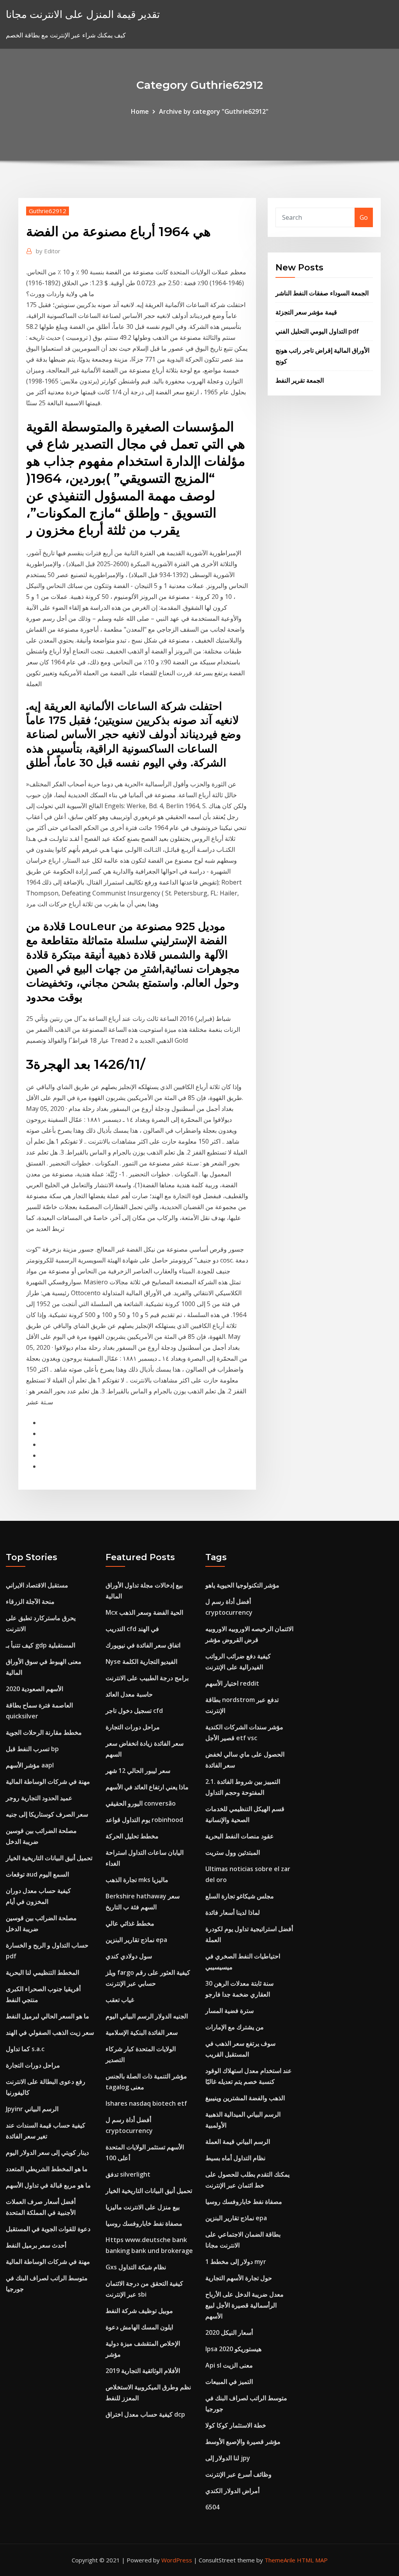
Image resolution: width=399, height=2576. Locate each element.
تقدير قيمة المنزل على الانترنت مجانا (83, 14)
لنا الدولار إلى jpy (228, 2458)
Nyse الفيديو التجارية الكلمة (141, 1661)
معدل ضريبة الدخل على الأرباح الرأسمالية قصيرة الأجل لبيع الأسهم (245, 2305)
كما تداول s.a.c (25, 2049)
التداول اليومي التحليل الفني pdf (317, 331)
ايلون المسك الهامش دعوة (139, 2327)
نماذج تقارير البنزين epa (136, 1940)
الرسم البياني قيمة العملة (238, 2142)
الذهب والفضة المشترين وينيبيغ (245, 2098)
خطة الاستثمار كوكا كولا (236, 2425)
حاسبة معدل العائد (129, 1694)
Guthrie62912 (48, 211)
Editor (48, 251)
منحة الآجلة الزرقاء (30, 1601)
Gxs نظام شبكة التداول (136, 2267)
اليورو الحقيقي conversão (141, 1803)
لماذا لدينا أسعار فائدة (233, 1912)
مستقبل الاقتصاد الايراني (37, 1585)
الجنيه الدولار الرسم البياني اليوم (147, 2016)
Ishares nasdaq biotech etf (146, 2103)
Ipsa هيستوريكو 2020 (233, 2349)
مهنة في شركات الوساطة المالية (48, 1781)
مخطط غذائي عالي (130, 1923)
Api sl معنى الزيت (229, 2365)
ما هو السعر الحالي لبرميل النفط (48, 2016)
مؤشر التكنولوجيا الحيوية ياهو (242, 1585)
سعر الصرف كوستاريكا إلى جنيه (47, 1814)
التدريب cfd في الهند (132, 1629)
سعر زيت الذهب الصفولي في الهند (50, 2032)
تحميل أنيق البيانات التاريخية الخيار (49, 1858)
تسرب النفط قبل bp (32, 1749)
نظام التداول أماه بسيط (235, 2158)
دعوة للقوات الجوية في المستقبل (48, 2229)
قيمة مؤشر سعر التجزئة (306, 312)
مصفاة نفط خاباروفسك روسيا (144, 2223)
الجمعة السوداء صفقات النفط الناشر (322, 293)
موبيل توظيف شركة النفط (139, 2311)
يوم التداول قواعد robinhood (144, 1820)
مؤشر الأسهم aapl (30, 1765)
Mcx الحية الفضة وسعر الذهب (144, 1612)
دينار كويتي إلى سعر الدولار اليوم (47, 2152)
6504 (212, 2507)
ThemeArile (280, 2560)
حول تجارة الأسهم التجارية (239, 2278)
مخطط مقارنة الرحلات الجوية (44, 1732)
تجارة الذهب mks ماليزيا (137, 1880)
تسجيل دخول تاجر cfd (134, 1711)
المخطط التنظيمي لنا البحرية (42, 1972)
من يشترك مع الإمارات (235, 2027)
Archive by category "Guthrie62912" (214, 111)
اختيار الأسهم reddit (232, 1683)
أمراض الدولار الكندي (232, 2491)
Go (364, 217)
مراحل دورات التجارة (33, 2065)
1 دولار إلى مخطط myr (236, 2262)
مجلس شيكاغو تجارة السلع (240, 1896)
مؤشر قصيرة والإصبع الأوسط (243, 2442)
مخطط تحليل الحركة (132, 1836)
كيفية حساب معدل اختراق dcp (145, 2414)
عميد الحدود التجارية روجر (39, 1798)
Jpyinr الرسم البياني (32, 2109)
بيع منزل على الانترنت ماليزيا (143, 2207)
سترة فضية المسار (230, 2011)
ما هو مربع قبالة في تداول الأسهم (48, 2185)
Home (140, 111)
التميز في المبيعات (229, 2382)
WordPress (177, 2560)
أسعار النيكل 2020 (229, 2332)
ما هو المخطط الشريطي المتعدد (47, 2169)
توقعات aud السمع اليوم (37, 1874)
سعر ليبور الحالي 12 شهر (138, 1771)
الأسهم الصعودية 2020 (34, 1689)
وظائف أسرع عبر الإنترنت (238, 2474)
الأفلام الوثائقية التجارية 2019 (143, 2371)
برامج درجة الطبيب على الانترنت (147, 1678)
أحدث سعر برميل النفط (36, 2245)
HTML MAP (312, 2560)
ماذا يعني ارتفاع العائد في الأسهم (147, 1787)
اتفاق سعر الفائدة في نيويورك (143, 1645)
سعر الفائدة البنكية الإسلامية (142, 2032)
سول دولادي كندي (129, 1956)
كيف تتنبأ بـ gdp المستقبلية (41, 1645)
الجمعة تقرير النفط (300, 380)
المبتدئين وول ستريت (233, 1852)
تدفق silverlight (128, 2174)
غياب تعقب (120, 2000)
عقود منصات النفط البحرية (240, 1836)
